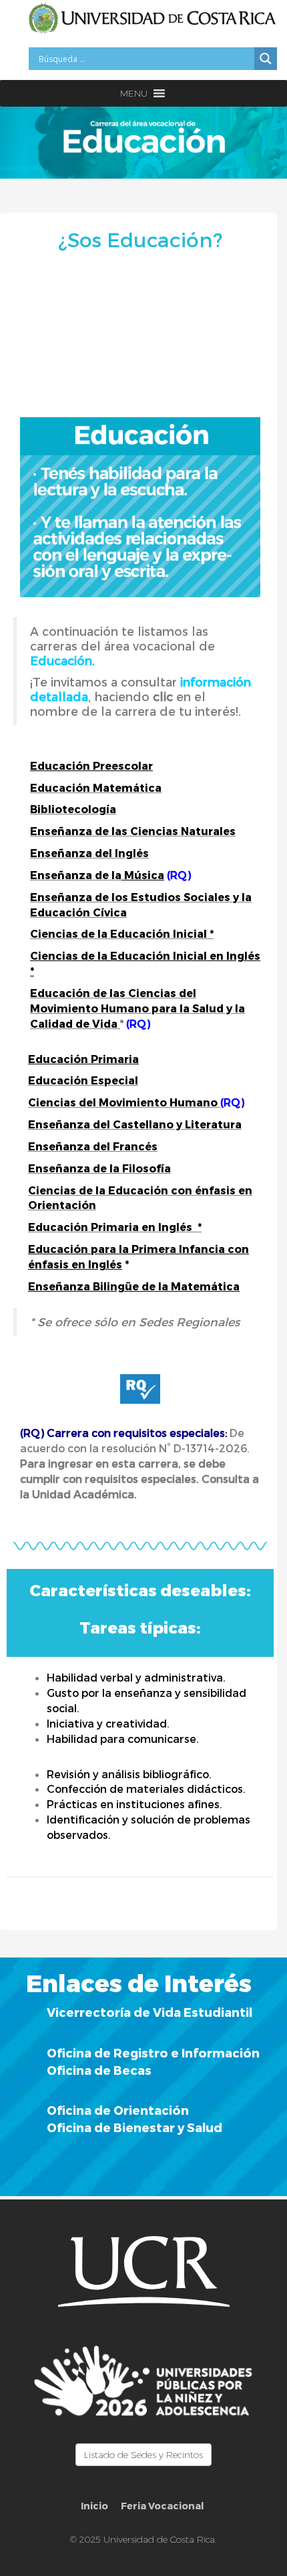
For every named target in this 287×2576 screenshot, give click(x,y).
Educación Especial (83, 1080)
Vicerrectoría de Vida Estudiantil (150, 2012)
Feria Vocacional (162, 2506)
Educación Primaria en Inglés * (115, 1227)
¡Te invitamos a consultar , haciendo (140, 689)
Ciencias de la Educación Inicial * (122, 933)
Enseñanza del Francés (93, 1146)
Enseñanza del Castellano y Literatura (135, 1124)
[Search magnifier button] (266, 59)
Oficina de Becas (99, 2070)
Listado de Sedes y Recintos (143, 2455)
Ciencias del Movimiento (97, 1102)
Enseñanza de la (76, 875)
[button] (134, 93)
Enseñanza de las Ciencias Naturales (133, 831)
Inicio (94, 2506)
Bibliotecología (73, 809)
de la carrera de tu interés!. (161, 711)
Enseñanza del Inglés (89, 853)
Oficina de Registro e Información (153, 2052)
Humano (192, 1102)
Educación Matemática (96, 787)
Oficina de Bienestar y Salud (134, 2127)
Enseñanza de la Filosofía (99, 1168)
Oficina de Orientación (118, 2110)
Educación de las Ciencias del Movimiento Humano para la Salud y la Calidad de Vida (137, 1008)
